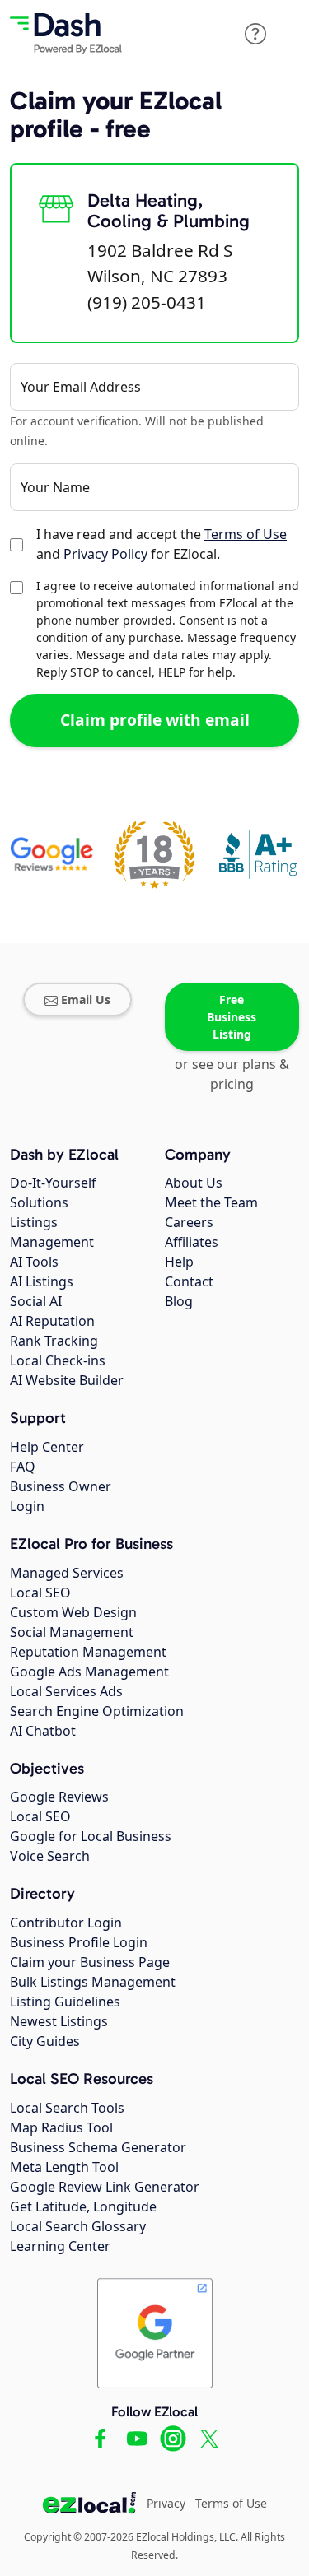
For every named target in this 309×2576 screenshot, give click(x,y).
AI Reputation (52, 1321)
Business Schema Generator (98, 2147)
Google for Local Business (91, 1836)
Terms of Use (246, 534)
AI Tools (34, 1262)
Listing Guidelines (65, 2002)
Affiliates (192, 1242)
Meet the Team (211, 1202)
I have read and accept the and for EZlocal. (162, 544)
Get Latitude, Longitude (83, 2206)
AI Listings (42, 1281)
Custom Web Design (73, 1612)
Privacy (166, 2503)
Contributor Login (66, 1923)
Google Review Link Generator (105, 2187)
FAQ (23, 1467)
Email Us (86, 1000)
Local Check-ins (58, 1360)
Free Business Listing (232, 1017)
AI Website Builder (67, 1380)
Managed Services (67, 1573)
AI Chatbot (43, 1731)
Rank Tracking (54, 1341)
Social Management (72, 1632)
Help (179, 1262)
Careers (189, 1222)
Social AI (36, 1301)
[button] (255, 34)
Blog (179, 1301)
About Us (194, 1183)
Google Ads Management (89, 1672)
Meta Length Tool (64, 2167)
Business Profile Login (79, 1942)
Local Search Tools (67, 2108)
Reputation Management (88, 1652)
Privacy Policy (105, 554)
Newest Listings (59, 2021)
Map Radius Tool (61, 2127)
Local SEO (40, 1593)
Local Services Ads (66, 1691)
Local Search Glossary (78, 2226)
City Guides (45, 2041)
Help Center (47, 1447)
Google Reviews (59, 1797)
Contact (189, 1281)
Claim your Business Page (90, 1962)
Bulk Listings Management (93, 1982)
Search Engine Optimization (97, 1711)
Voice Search (50, 1856)
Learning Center (60, 2246)
